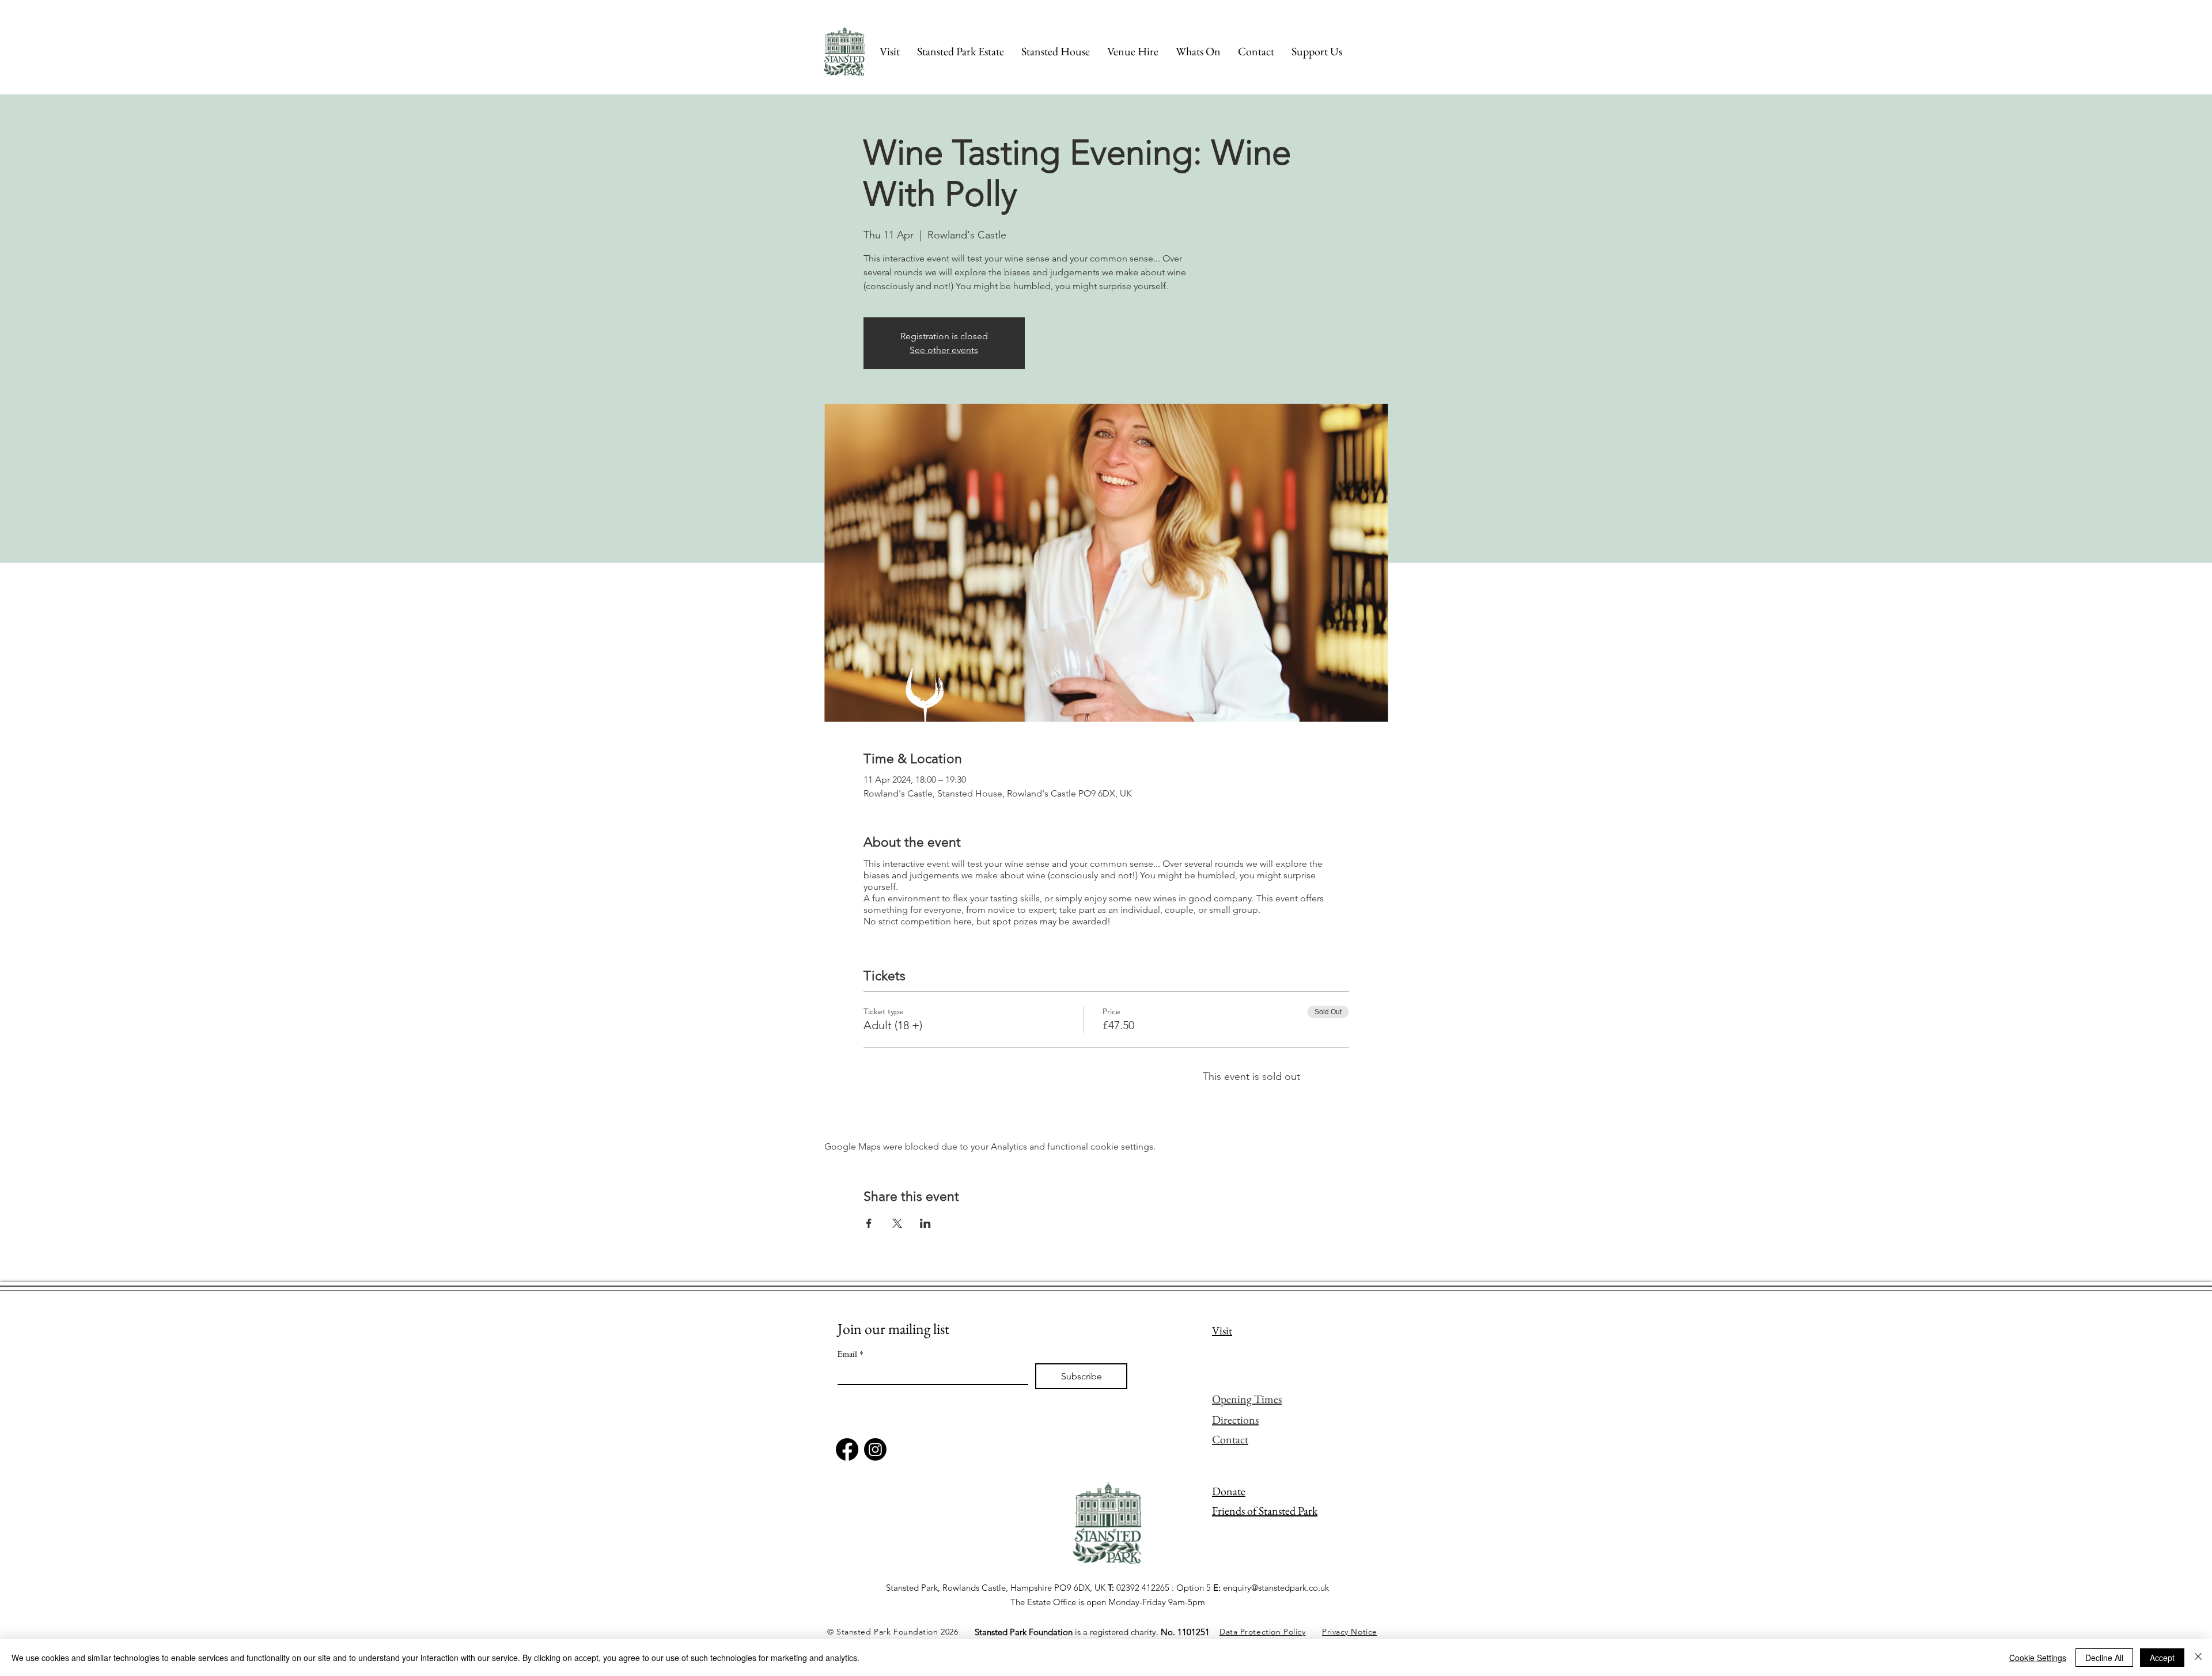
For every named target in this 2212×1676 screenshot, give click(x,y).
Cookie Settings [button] (2038, 1658)
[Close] (2198, 1658)
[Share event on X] (897, 1223)
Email (851, 1354)
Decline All (2104, 1658)
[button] (1317, 51)
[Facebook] (847, 1449)
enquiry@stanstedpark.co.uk (1276, 1588)
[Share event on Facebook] (869, 1223)
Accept (2162, 1658)
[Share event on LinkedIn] (925, 1223)
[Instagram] (875, 1449)
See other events (944, 350)
